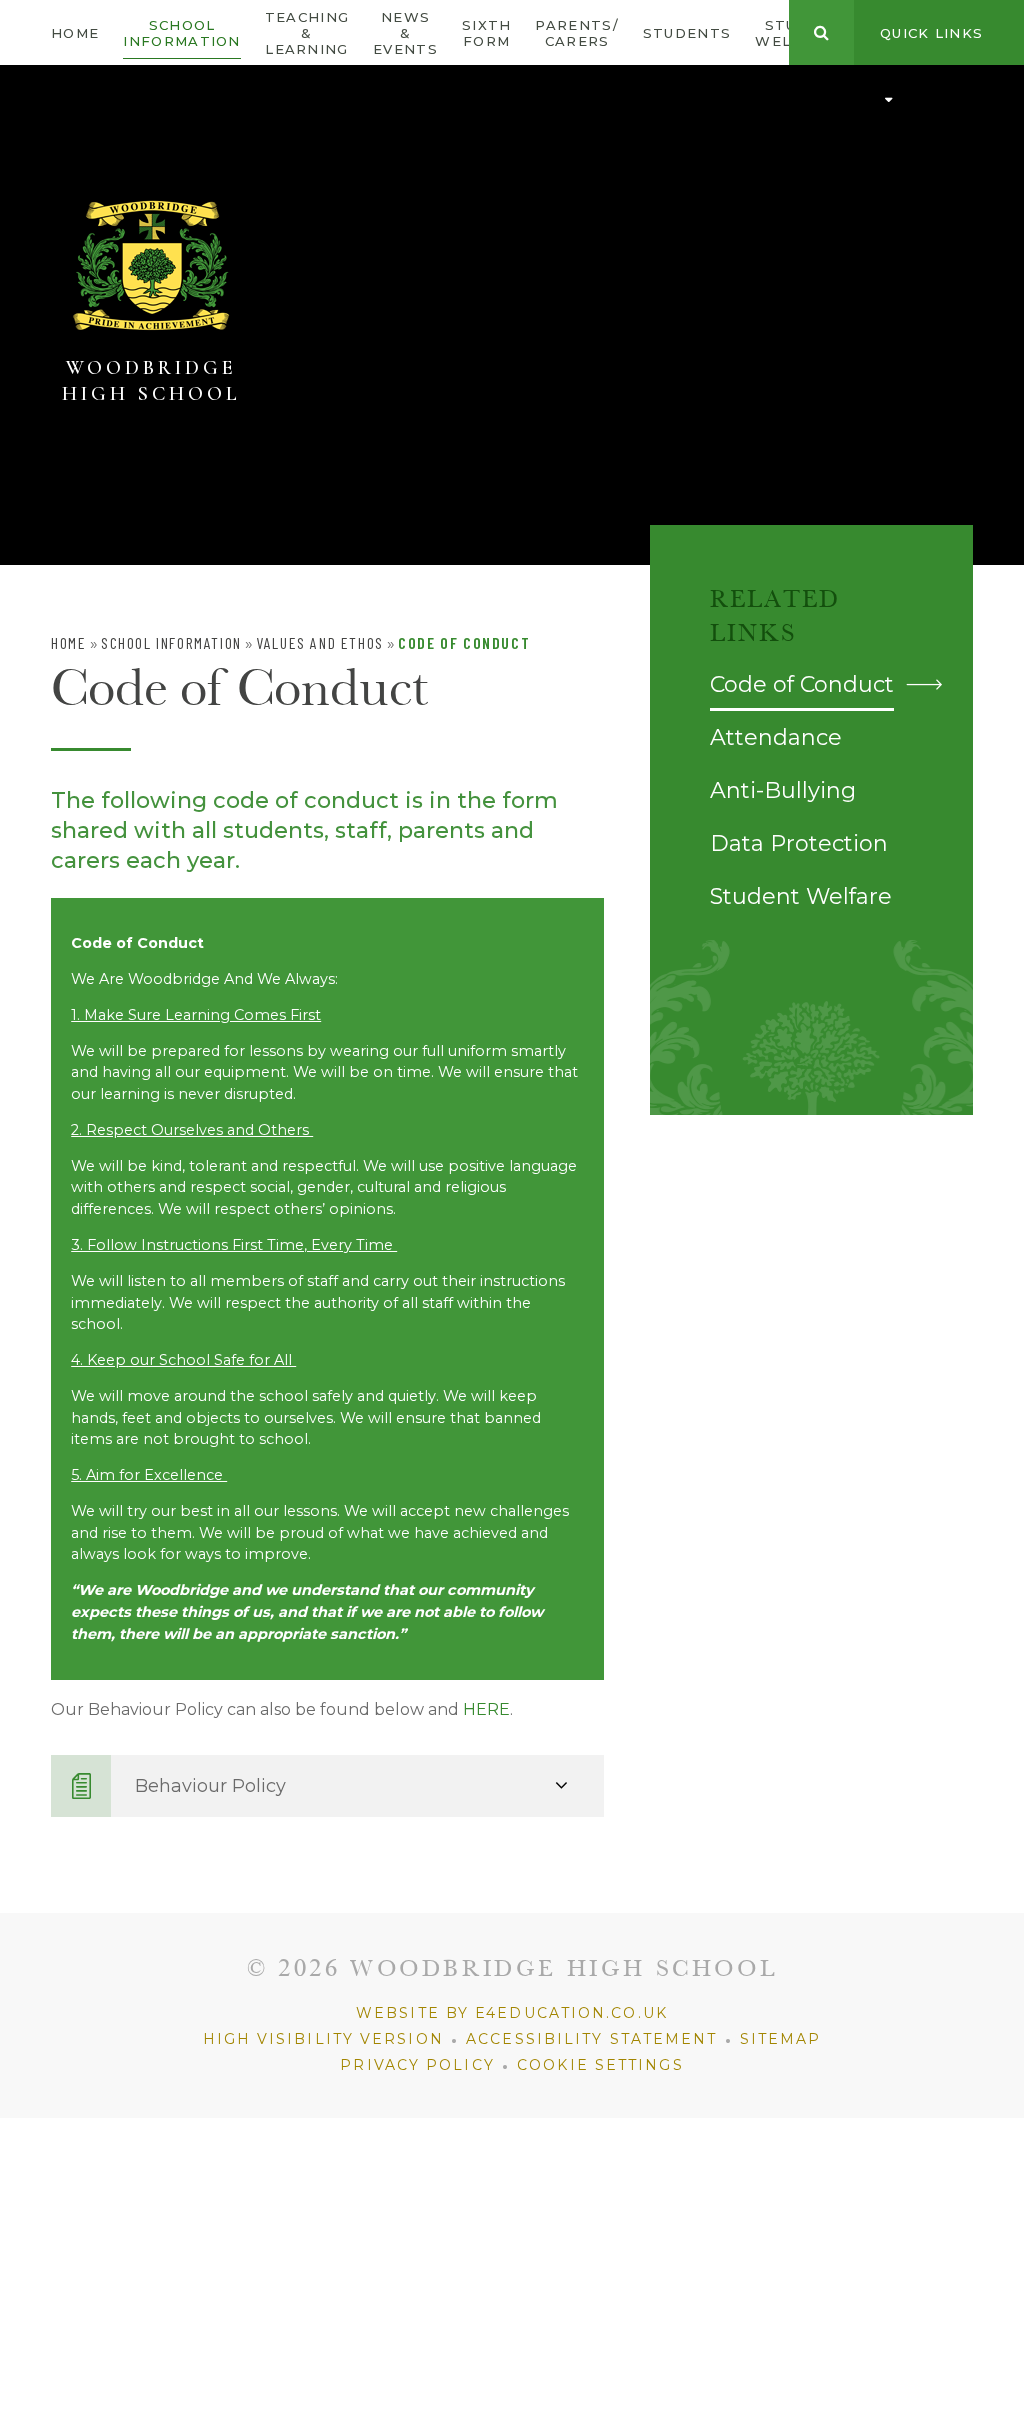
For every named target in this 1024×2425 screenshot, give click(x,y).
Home (68, 642)
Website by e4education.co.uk (512, 2013)
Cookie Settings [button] (600, 2065)
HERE (486, 1709)
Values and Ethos (320, 642)
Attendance (776, 737)
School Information (171, 642)
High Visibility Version (323, 2039)
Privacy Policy (417, 2065)
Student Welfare (801, 896)
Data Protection (799, 843)
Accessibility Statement (591, 2039)
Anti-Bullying (783, 790)
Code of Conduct (464, 642)
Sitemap (781, 2039)
